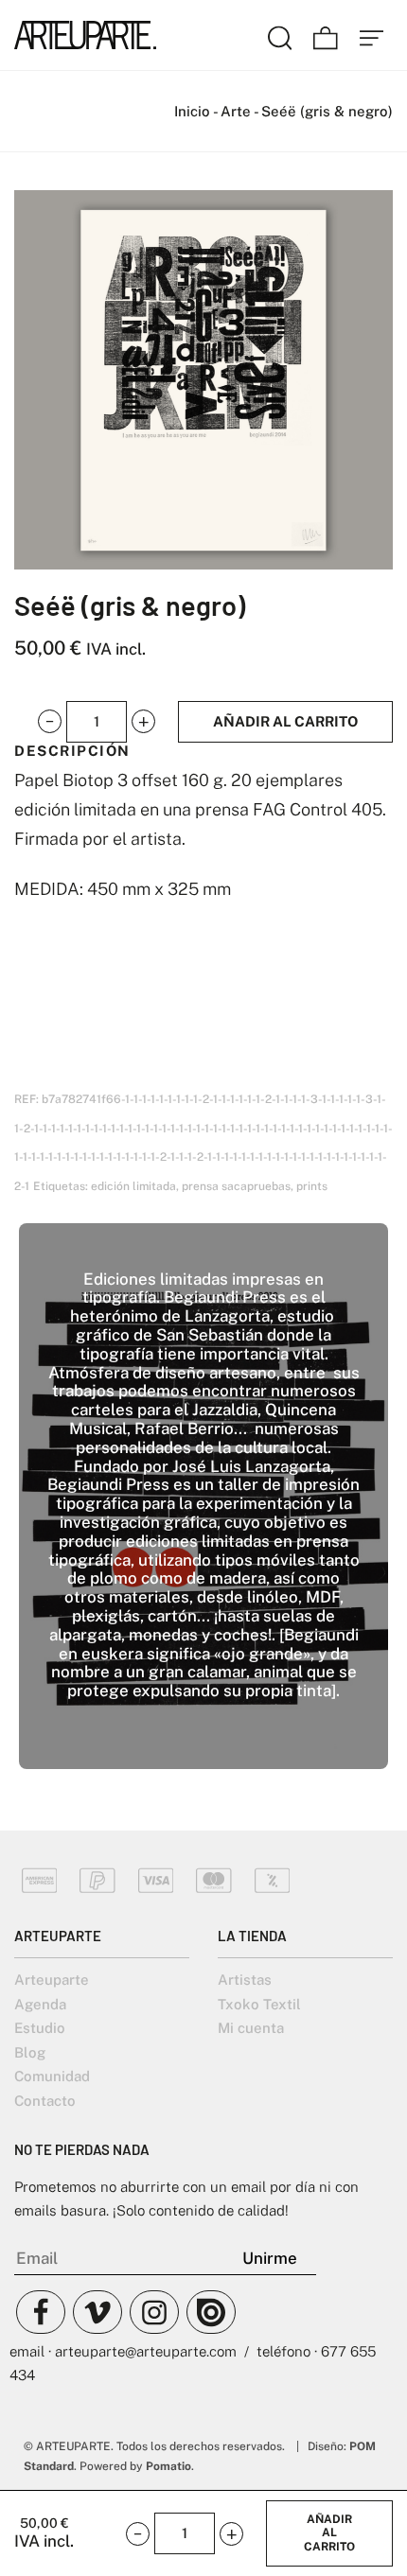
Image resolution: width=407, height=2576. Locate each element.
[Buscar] (280, 35)
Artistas (245, 1980)
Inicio (192, 111)
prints (312, 1186)
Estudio (40, 2028)
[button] (50, 721)
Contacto (45, 2101)
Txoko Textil (259, 2004)
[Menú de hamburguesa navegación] (372, 35)
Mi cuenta (251, 2028)
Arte (236, 111)
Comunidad (52, 2076)
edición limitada (133, 1186)
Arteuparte (52, 1980)
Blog (30, 2052)
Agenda (40, 2004)
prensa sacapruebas (236, 1186)
